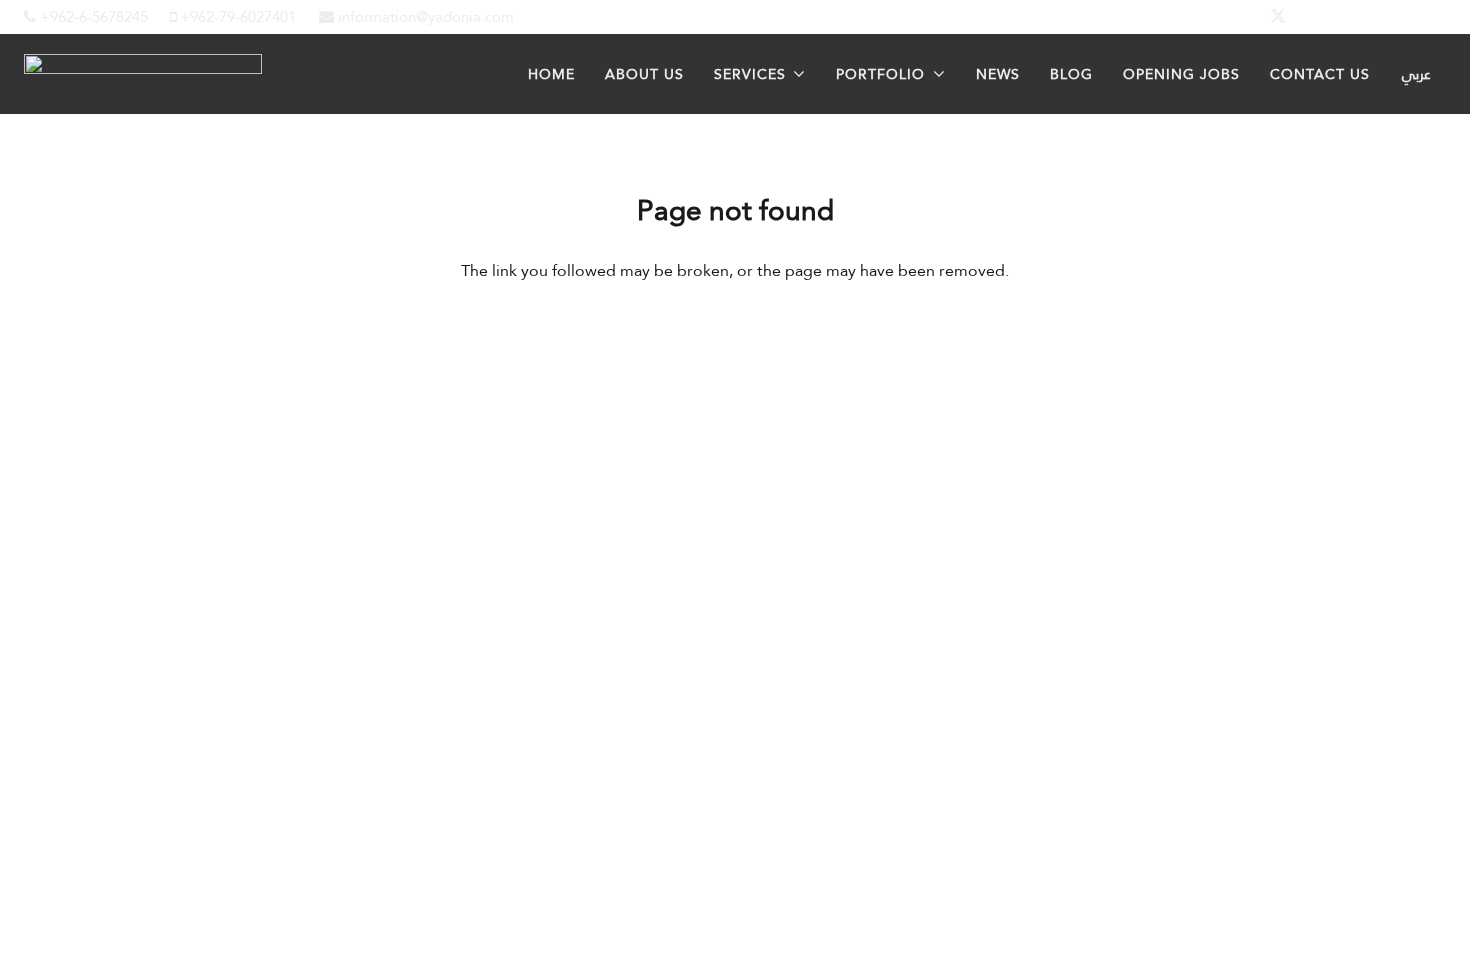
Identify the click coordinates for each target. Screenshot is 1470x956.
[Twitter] (1278, 17)
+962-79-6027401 (236, 17)
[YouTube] (1422, 17)
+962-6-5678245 (92, 17)
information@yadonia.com (424, 17)
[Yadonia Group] (143, 68)
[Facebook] (1230, 17)
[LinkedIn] (1326, 17)
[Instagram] (1374, 17)
